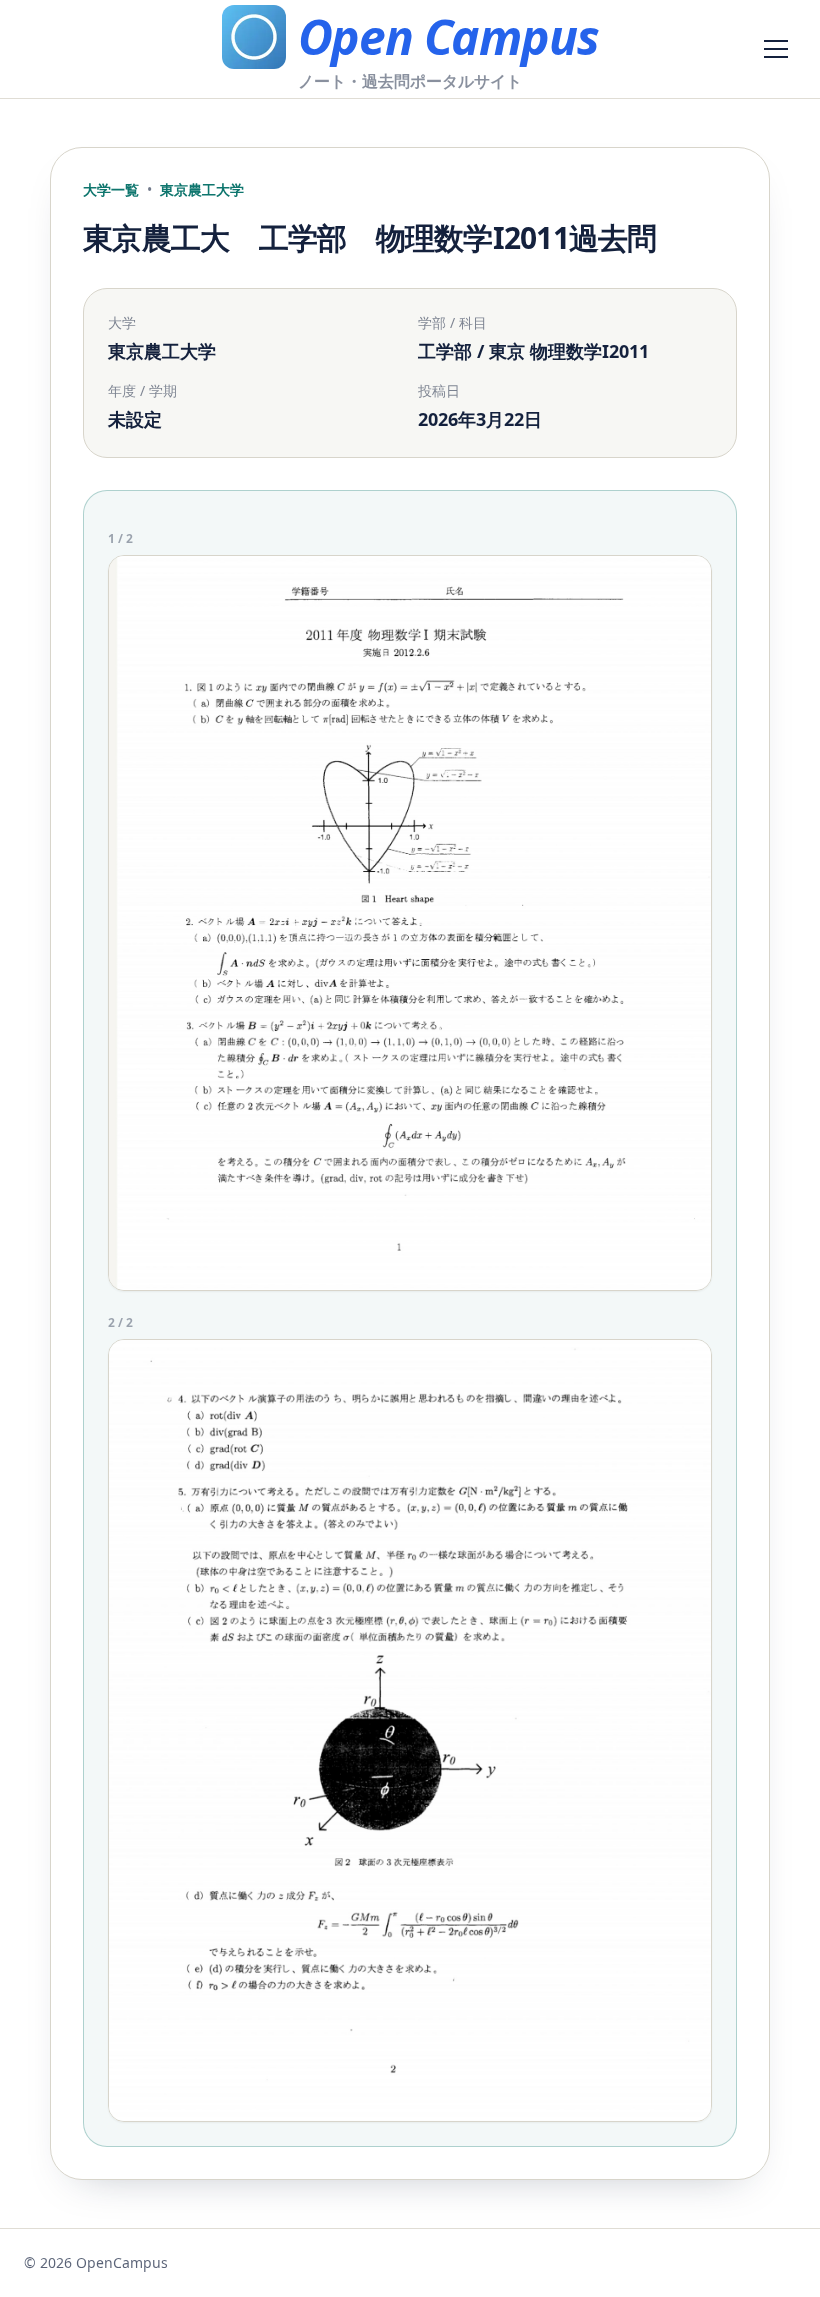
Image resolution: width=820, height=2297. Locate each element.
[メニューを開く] (776, 49)
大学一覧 (111, 189)
